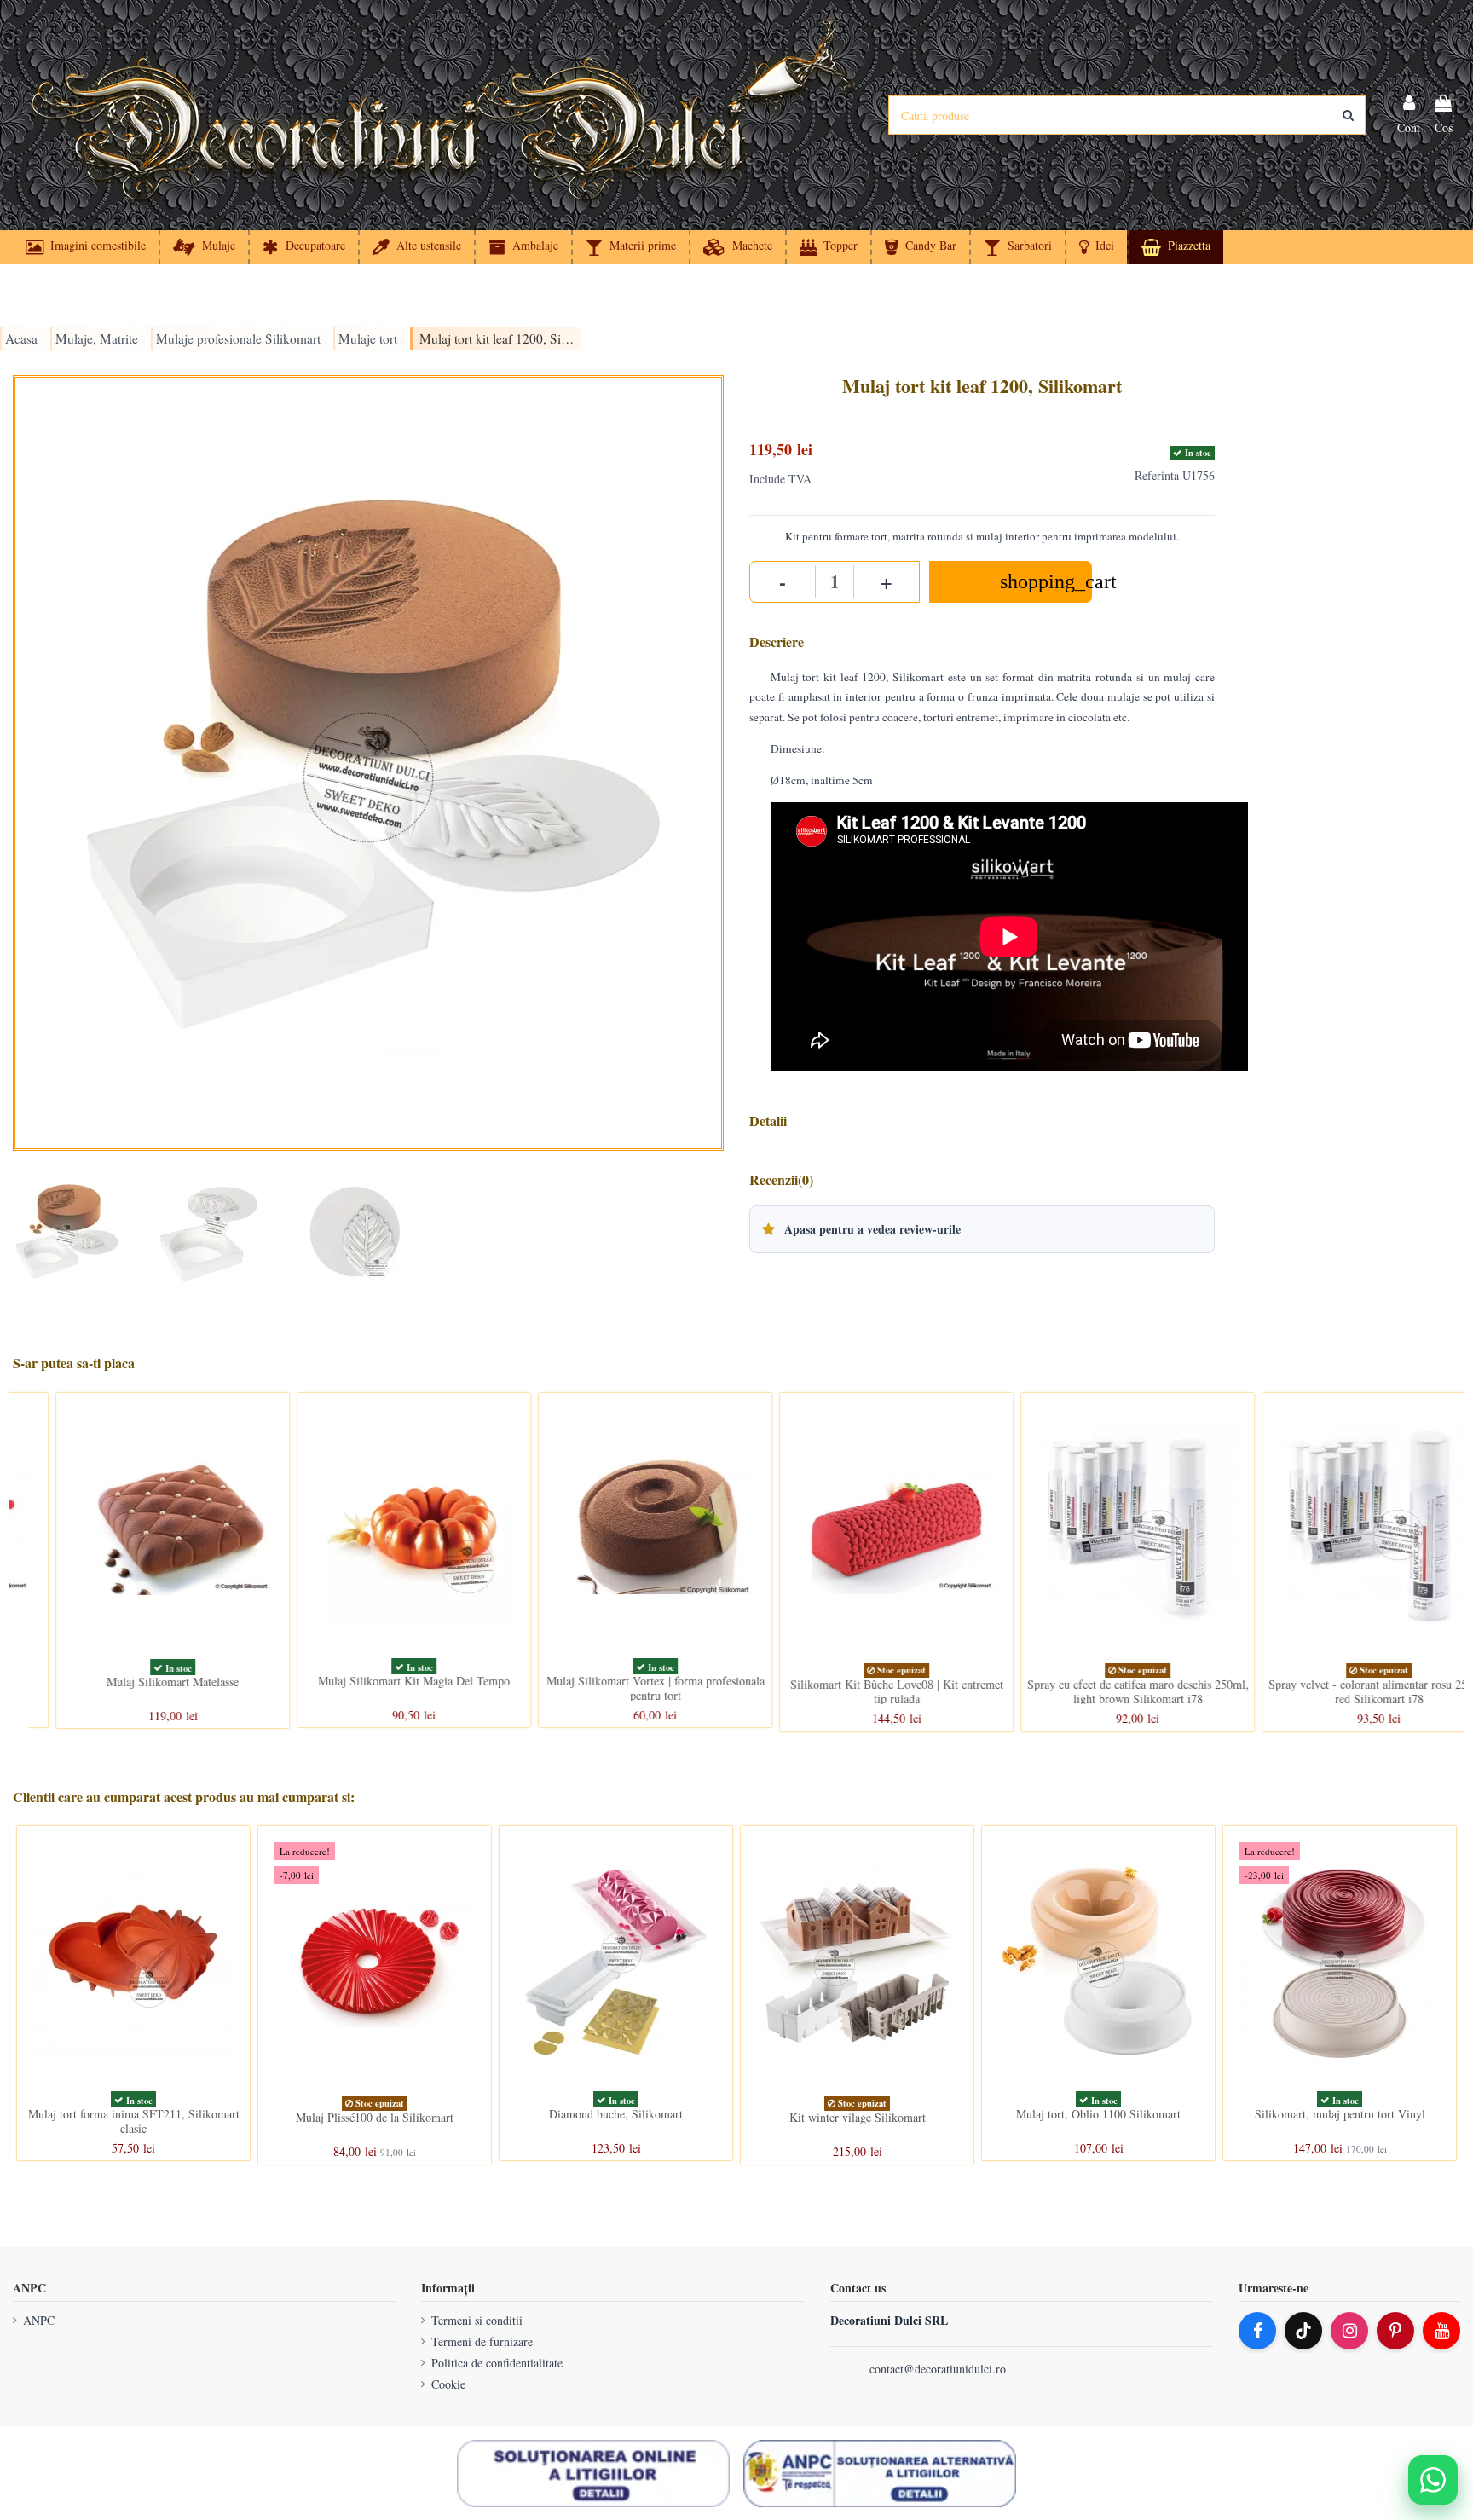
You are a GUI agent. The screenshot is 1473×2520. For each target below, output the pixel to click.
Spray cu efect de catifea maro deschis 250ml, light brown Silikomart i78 (1340, 1691)
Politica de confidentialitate (497, 2363)
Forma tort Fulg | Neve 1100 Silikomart (857, 2114)
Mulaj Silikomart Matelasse (375, 1682)
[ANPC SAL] (880, 2474)
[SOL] (593, 2474)
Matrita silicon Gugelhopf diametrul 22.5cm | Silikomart (375, 2121)
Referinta (1157, 475)
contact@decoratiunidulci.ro (938, 2369)
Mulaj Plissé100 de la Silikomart (1340, 2117)
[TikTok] (1303, 2331)
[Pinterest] (1395, 2331)
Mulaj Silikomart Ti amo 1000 (134, 1681)
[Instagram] (1349, 2331)
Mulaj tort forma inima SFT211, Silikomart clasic (1099, 2121)
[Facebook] (1257, 2331)
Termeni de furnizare (482, 2341)
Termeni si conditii (477, 2320)
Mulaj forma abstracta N (133, 2114)
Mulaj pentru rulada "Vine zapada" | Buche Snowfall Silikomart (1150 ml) (616, 2124)
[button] (1096, 247)
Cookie (448, 2384)
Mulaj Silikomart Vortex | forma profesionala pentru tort (858, 1688)
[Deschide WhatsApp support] (1433, 2480)
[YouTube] (1441, 2331)
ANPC (39, 2320)
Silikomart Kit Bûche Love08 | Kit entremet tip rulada (1099, 1691)
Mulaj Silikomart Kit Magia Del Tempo (616, 1681)
